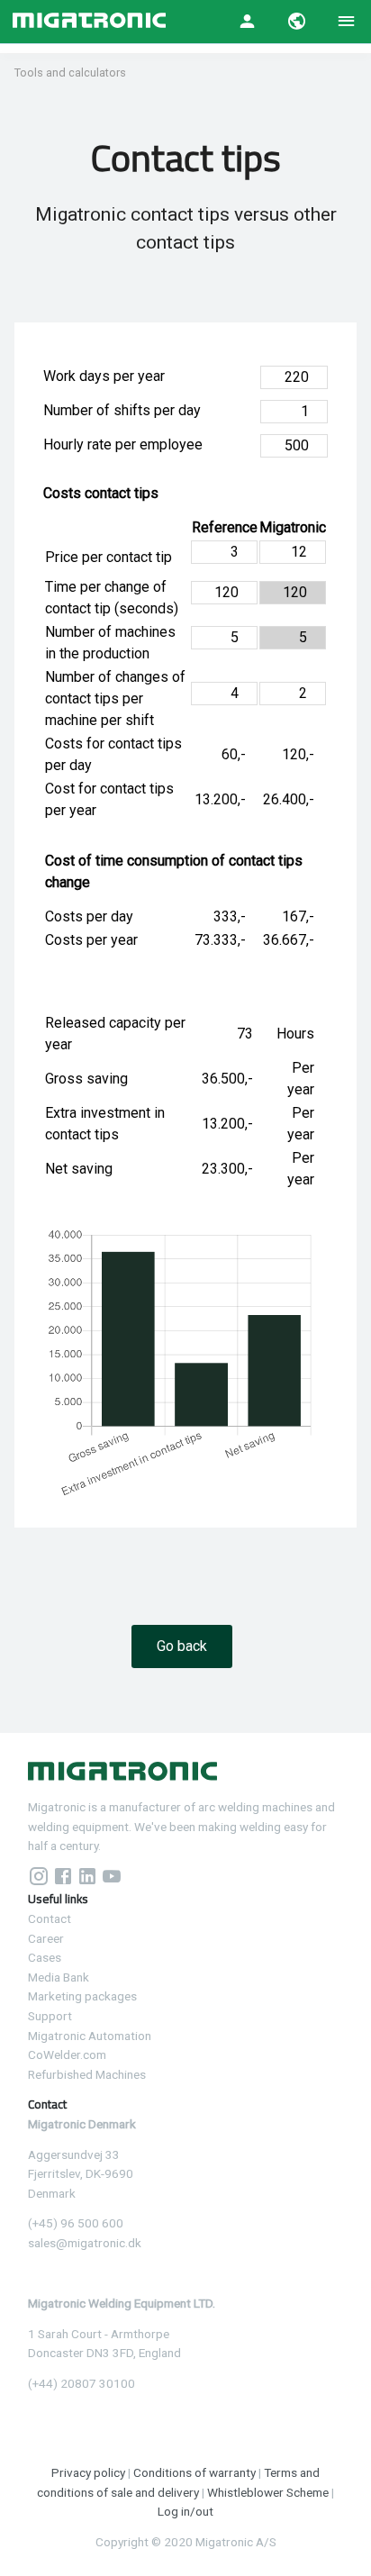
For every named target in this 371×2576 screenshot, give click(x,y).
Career (46, 1938)
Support (50, 2016)
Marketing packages (82, 1996)
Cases (45, 1957)
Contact (50, 1918)
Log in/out (185, 2511)
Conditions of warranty (195, 2472)
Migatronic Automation (90, 2036)
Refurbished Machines (87, 2074)
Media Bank (59, 1977)
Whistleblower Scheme (268, 2492)
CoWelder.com (67, 2054)
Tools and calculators (70, 73)
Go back (182, 1646)
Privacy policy (88, 2472)
